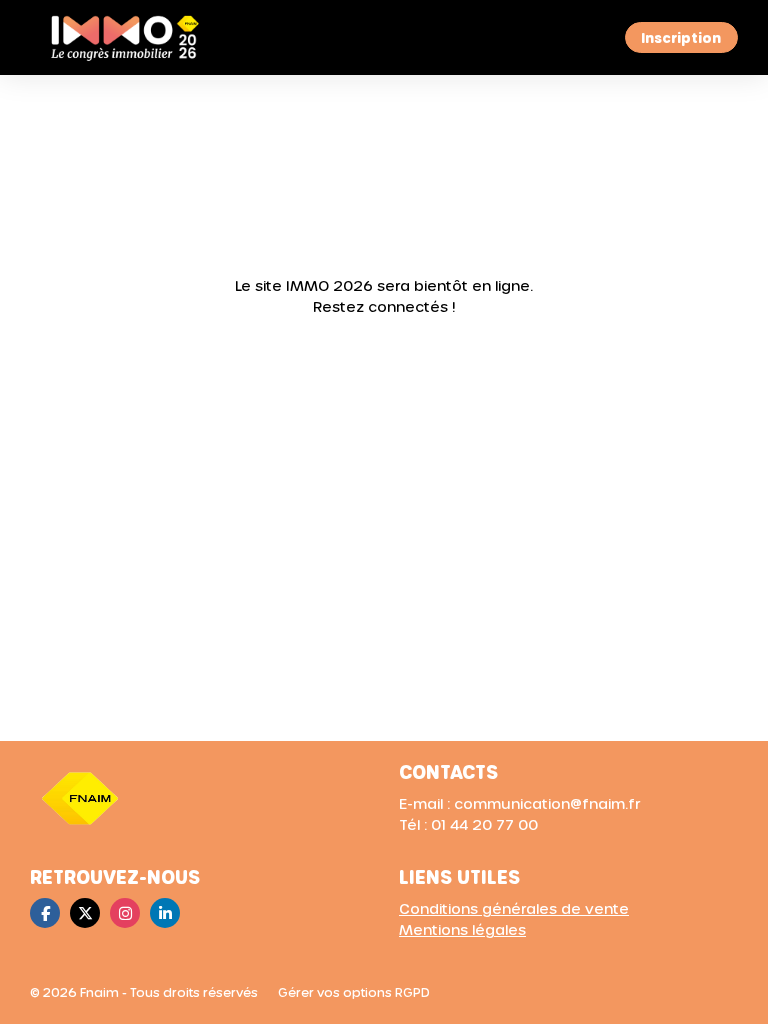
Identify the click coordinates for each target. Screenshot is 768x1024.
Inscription (681, 37)
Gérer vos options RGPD (354, 992)
